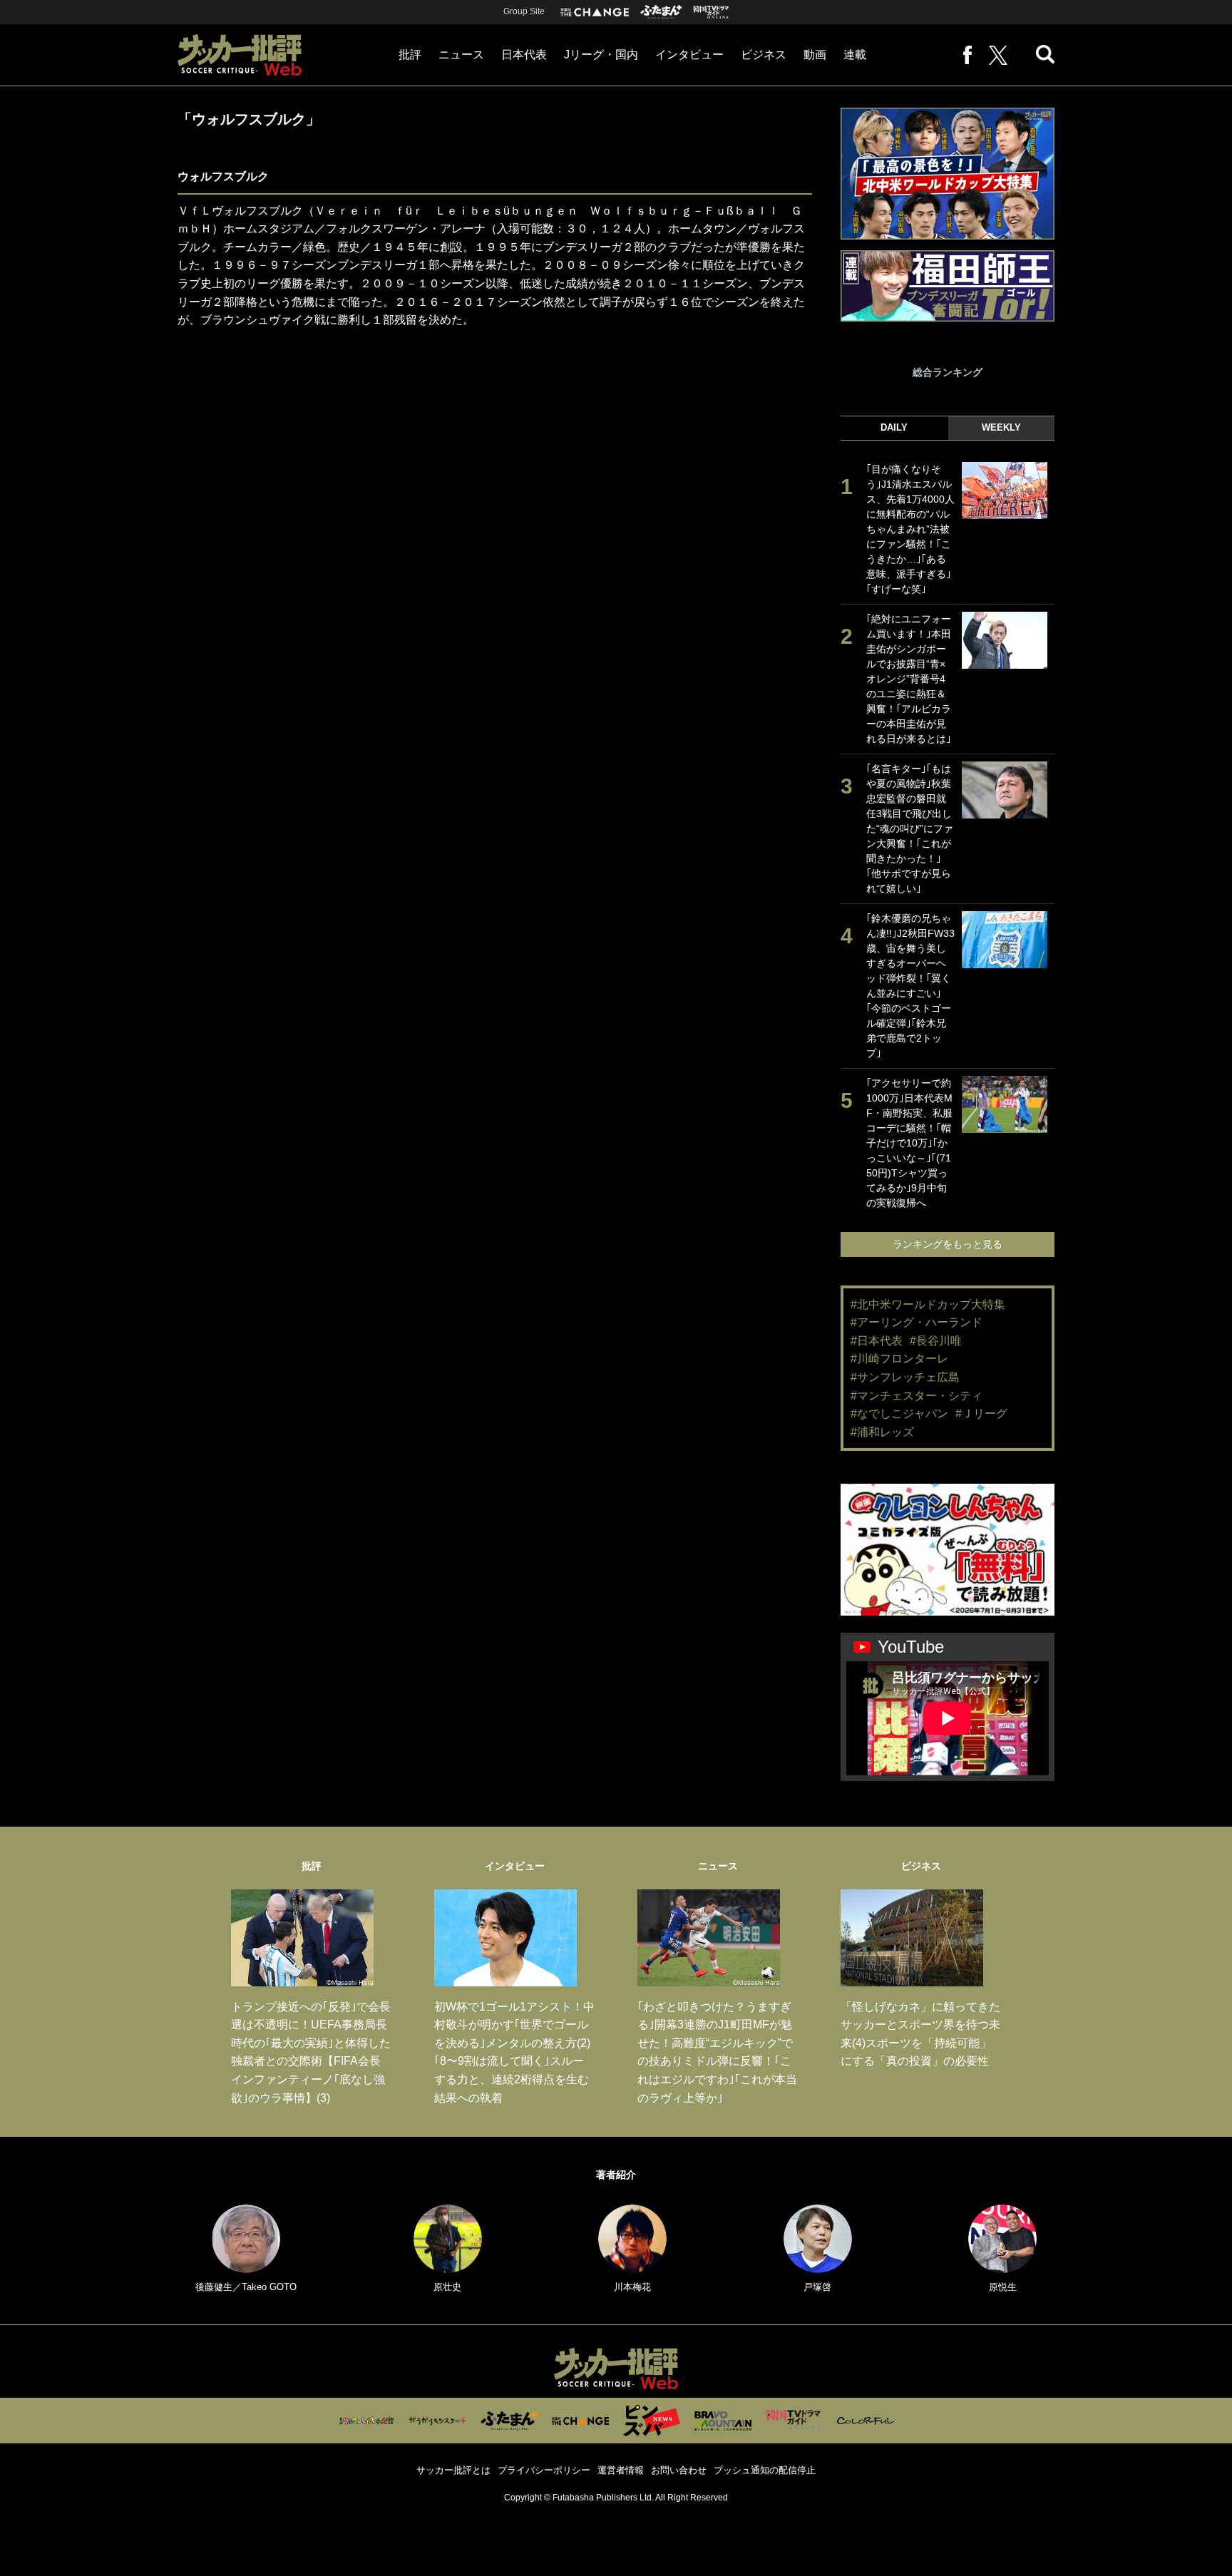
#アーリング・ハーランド (917, 1322)
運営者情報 (621, 2470)
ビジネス (764, 55)
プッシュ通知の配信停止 (765, 2470)
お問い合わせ (679, 2470)
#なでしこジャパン (899, 1413)
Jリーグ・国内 (601, 55)
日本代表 (524, 55)
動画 (815, 55)
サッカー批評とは (453, 2470)
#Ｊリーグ (981, 1413)
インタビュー (689, 55)
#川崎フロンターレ (899, 1359)
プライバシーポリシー (544, 2470)
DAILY (894, 427)
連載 (855, 55)
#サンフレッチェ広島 (905, 1377)
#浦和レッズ (882, 1432)
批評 (410, 55)
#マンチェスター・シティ (917, 1396)
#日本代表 (877, 1341)
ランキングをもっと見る (948, 1244)
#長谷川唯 (936, 1341)
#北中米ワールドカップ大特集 (928, 1304)
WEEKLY (1001, 427)
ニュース (461, 55)
